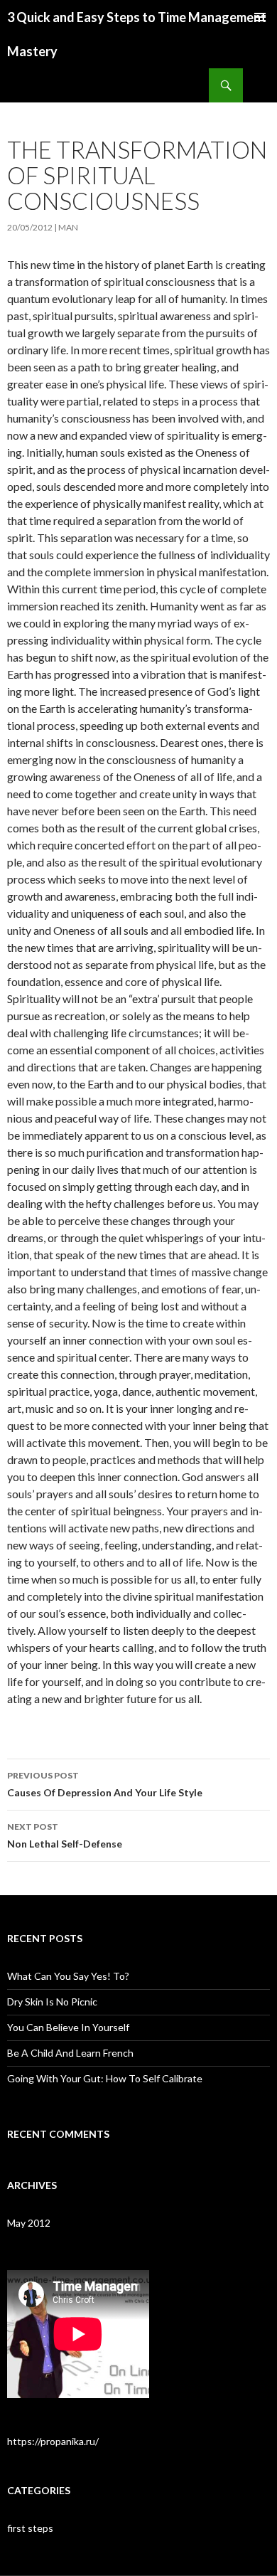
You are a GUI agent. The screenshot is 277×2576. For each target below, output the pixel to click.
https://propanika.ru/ (53, 2441)
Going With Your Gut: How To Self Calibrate (105, 2078)
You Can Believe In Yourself (68, 2027)
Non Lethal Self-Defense (65, 1835)
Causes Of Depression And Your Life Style (105, 1784)
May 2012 (29, 2223)
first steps (30, 2528)
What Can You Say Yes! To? (68, 1976)
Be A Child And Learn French (70, 2053)
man (68, 227)
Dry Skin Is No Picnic (52, 2002)
